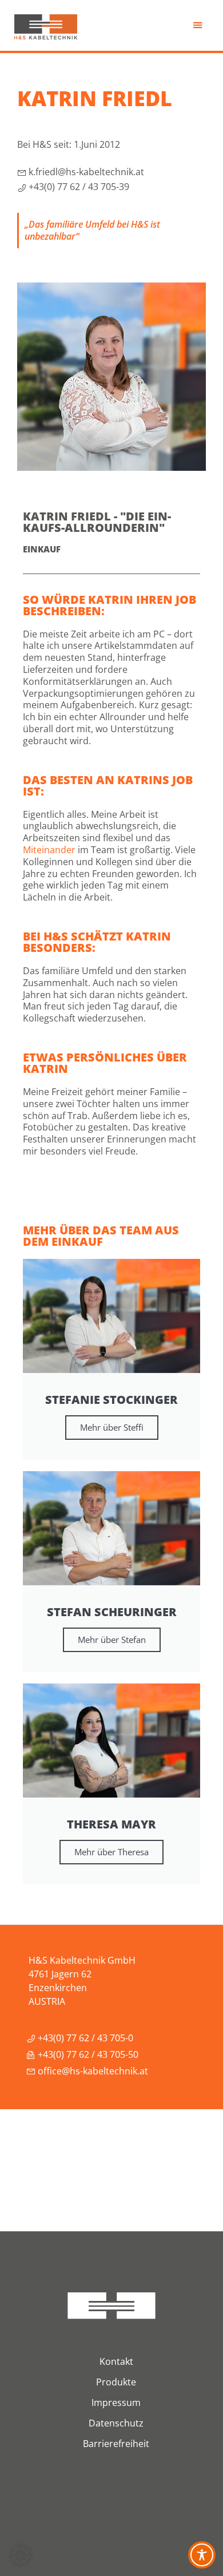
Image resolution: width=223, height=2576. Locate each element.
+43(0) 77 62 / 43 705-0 (84, 2038)
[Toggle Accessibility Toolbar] (202, 2555)
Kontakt (116, 2361)
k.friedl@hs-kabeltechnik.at (85, 172)
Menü (199, 28)
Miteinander (49, 850)
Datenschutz (116, 2423)
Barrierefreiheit (116, 2444)
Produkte (116, 2382)
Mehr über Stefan (112, 1640)
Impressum (116, 2403)
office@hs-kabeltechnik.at (92, 2071)
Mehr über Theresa (111, 1852)
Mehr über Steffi (112, 1427)
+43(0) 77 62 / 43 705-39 (78, 187)
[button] (21, 2555)
